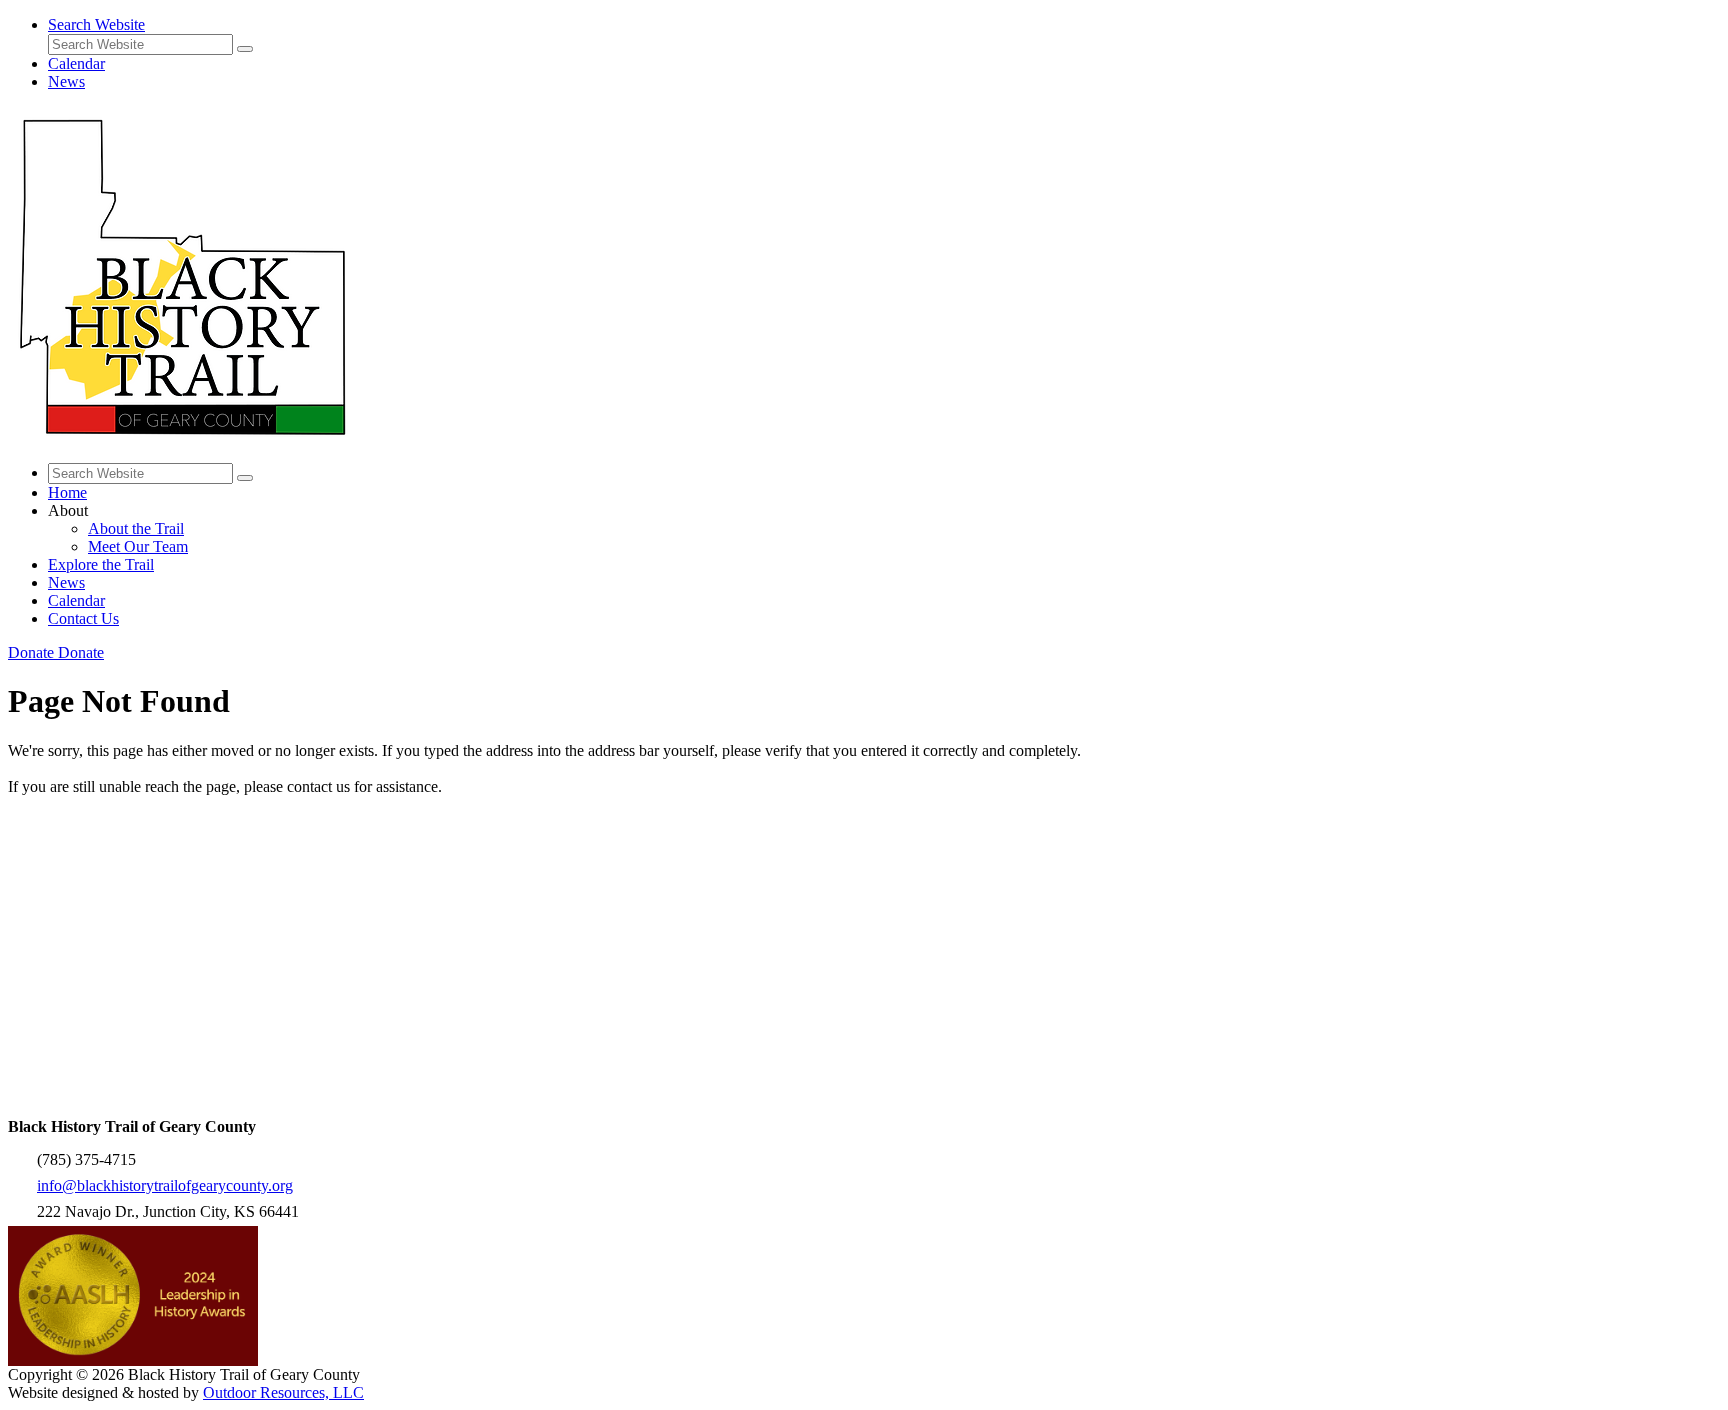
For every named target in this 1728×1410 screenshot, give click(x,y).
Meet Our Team (138, 546)
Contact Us (83, 618)
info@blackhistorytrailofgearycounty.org (165, 1185)
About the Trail (136, 528)
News (66, 81)
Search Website (96, 24)
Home (67, 492)
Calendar (76, 63)
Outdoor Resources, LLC (283, 1392)
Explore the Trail (101, 564)
